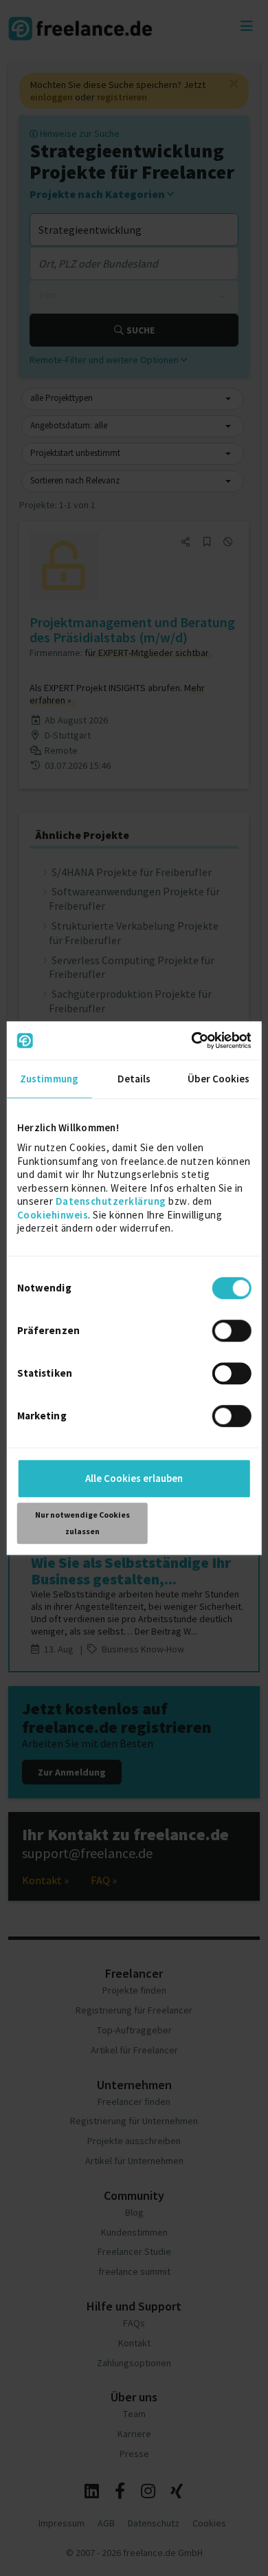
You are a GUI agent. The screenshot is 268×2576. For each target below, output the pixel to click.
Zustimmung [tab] (49, 1079)
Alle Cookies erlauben (134, 1478)
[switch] (233, 1333)
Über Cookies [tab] (219, 1079)
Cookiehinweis (53, 1215)
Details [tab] (134, 1079)
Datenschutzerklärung (111, 1201)
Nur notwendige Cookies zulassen (82, 1523)
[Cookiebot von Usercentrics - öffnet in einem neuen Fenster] (192, 1040)
